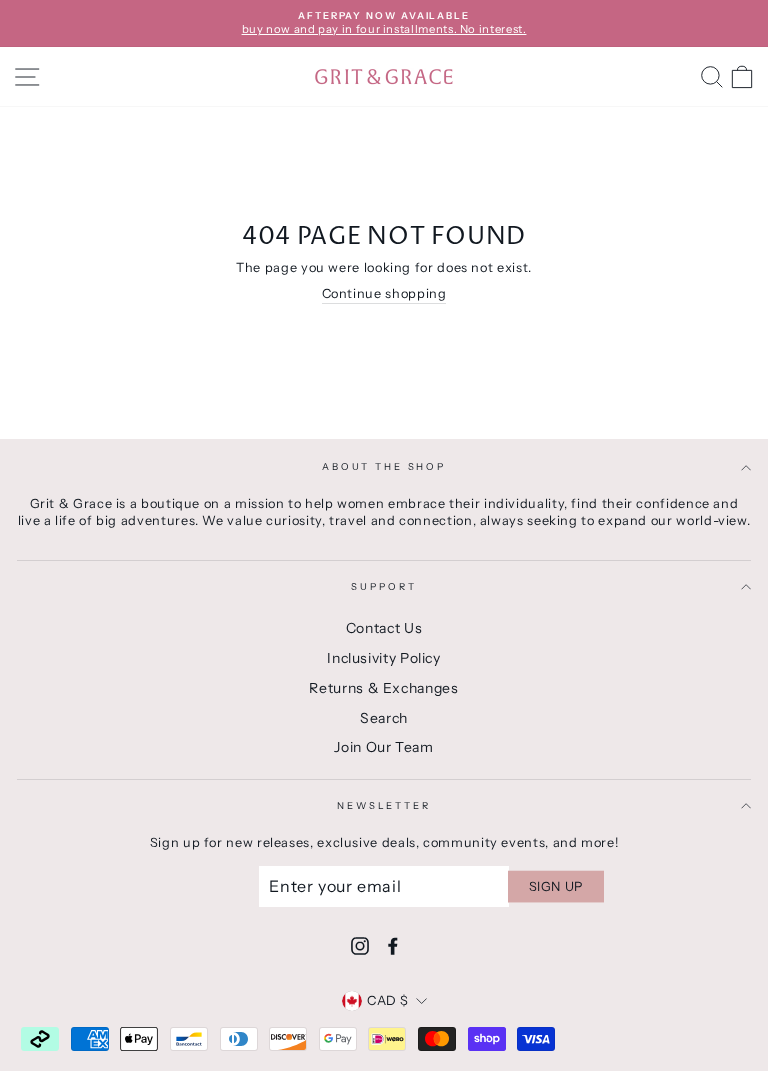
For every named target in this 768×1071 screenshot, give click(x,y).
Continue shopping (384, 293)
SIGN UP (556, 885)
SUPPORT (383, 586)
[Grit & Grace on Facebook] (393, 946)
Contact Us (384, 628)
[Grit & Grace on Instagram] (360, 946)
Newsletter (384, 805)
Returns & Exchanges (383, 688)
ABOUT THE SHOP (384, 466)
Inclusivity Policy (383, 658)
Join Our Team (383, 747)
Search (384, 718)
